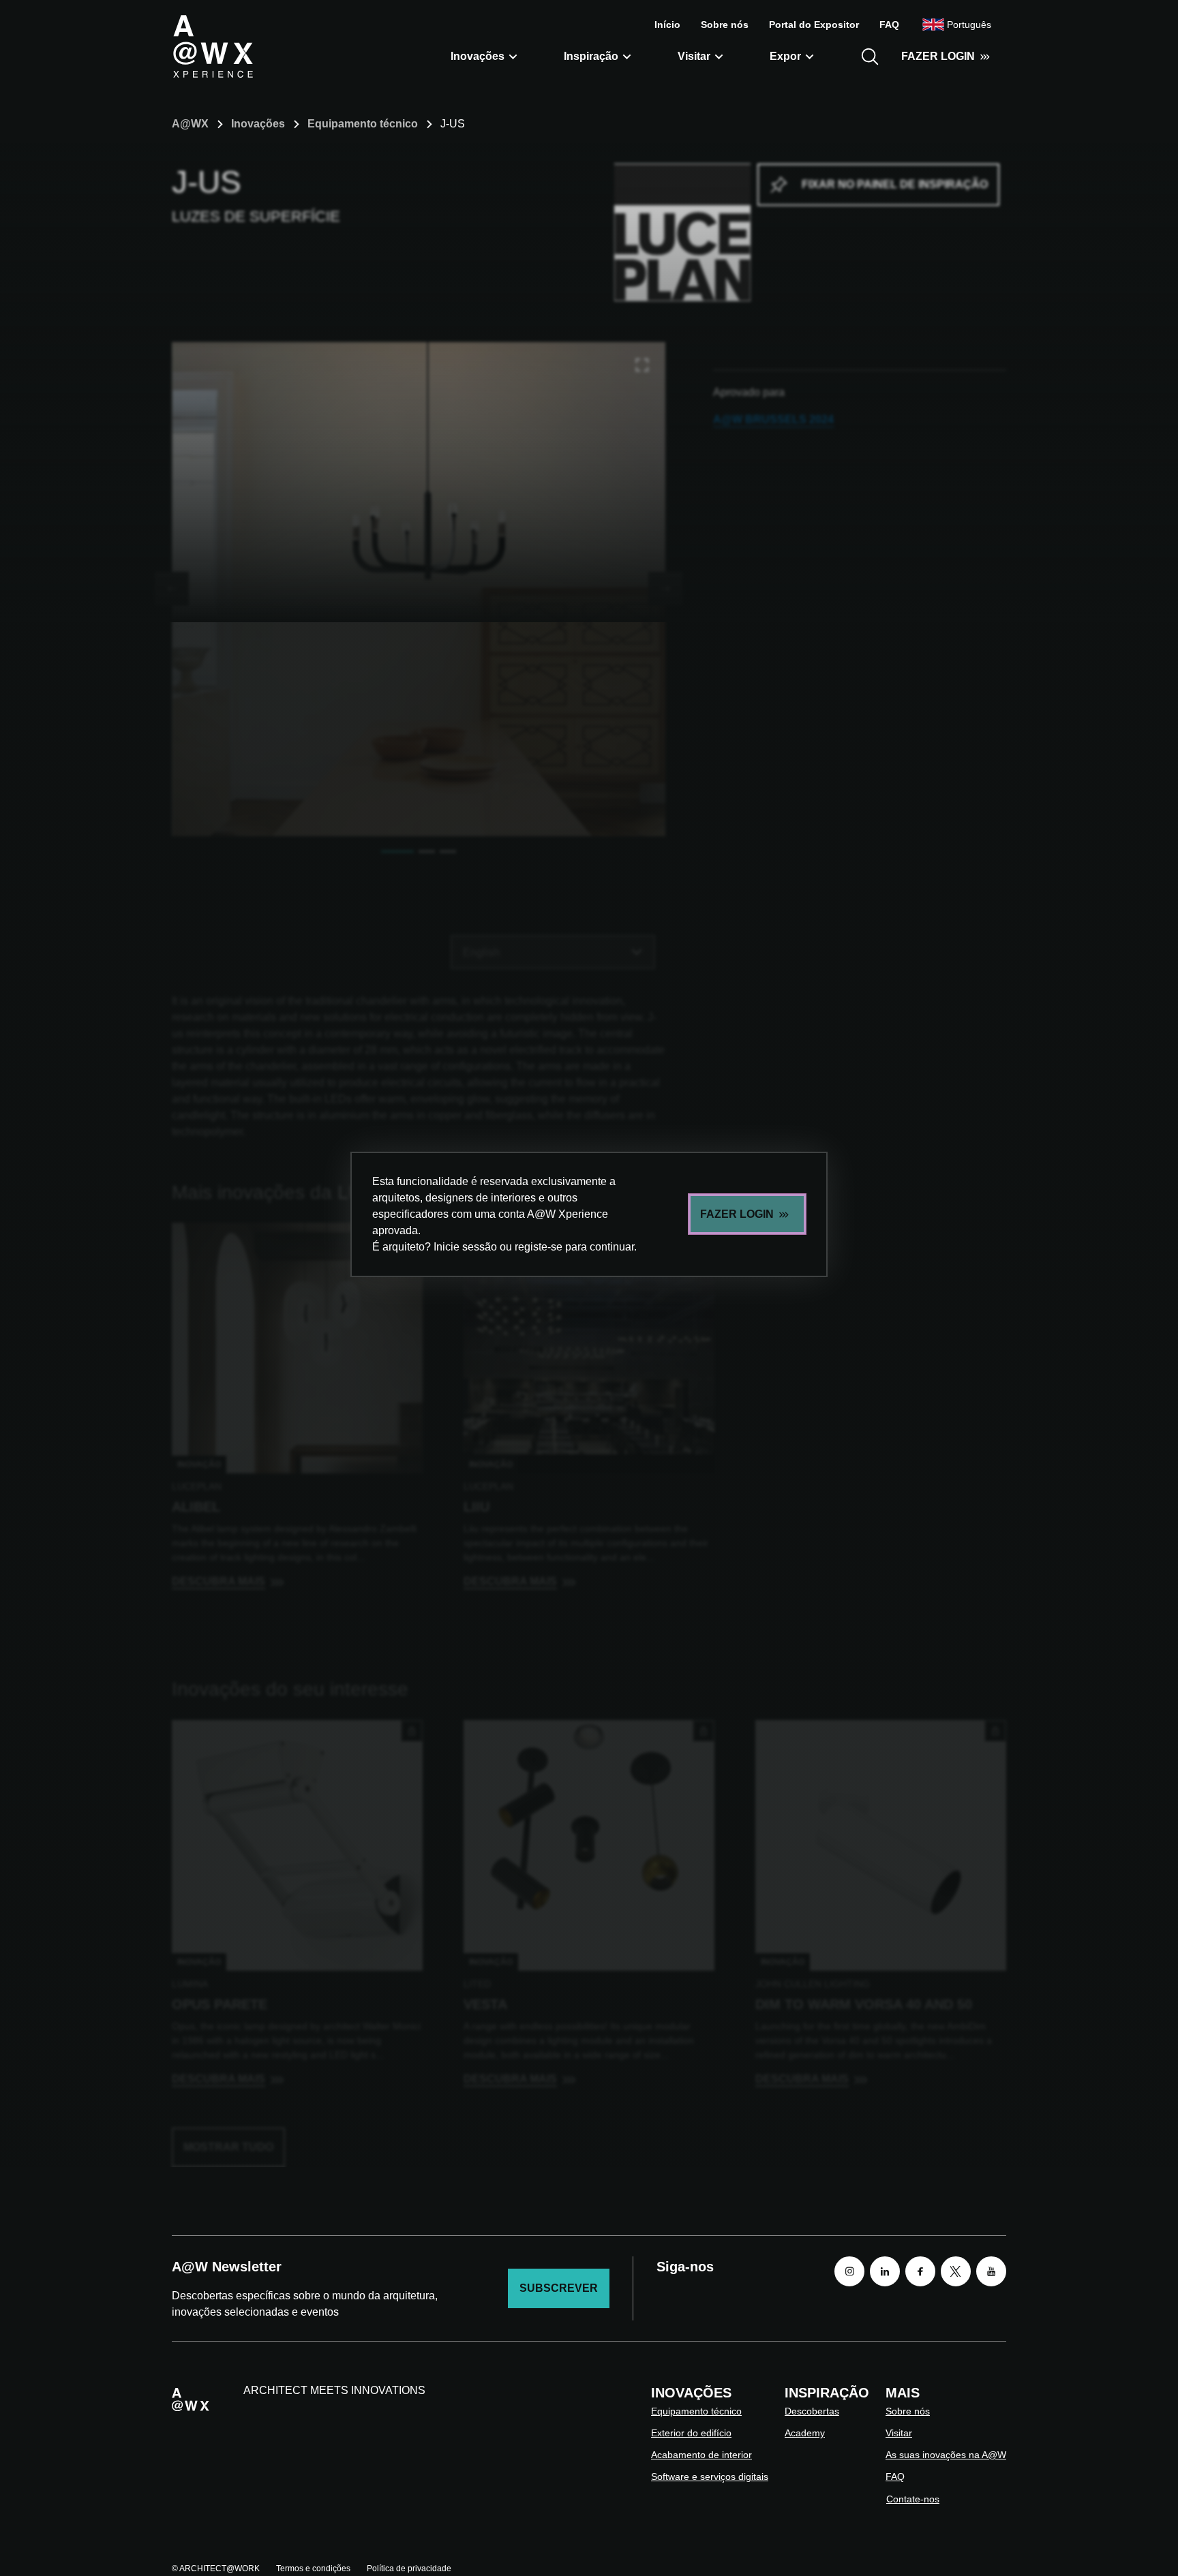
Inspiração (591, 56)
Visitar (694, 56)
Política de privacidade (409, 2569)
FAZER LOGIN (938, 56)
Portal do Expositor (814, 25)
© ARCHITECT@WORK (216, 2569)
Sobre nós (725, 25)
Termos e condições (313, 2569)
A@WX (190, 124)
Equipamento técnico (363, 124)
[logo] (213, 46)
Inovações (478, 56)
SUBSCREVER (559, 2288)
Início (667, 25)
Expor (785, 56)
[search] (870, 57)
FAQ (889, 25)
